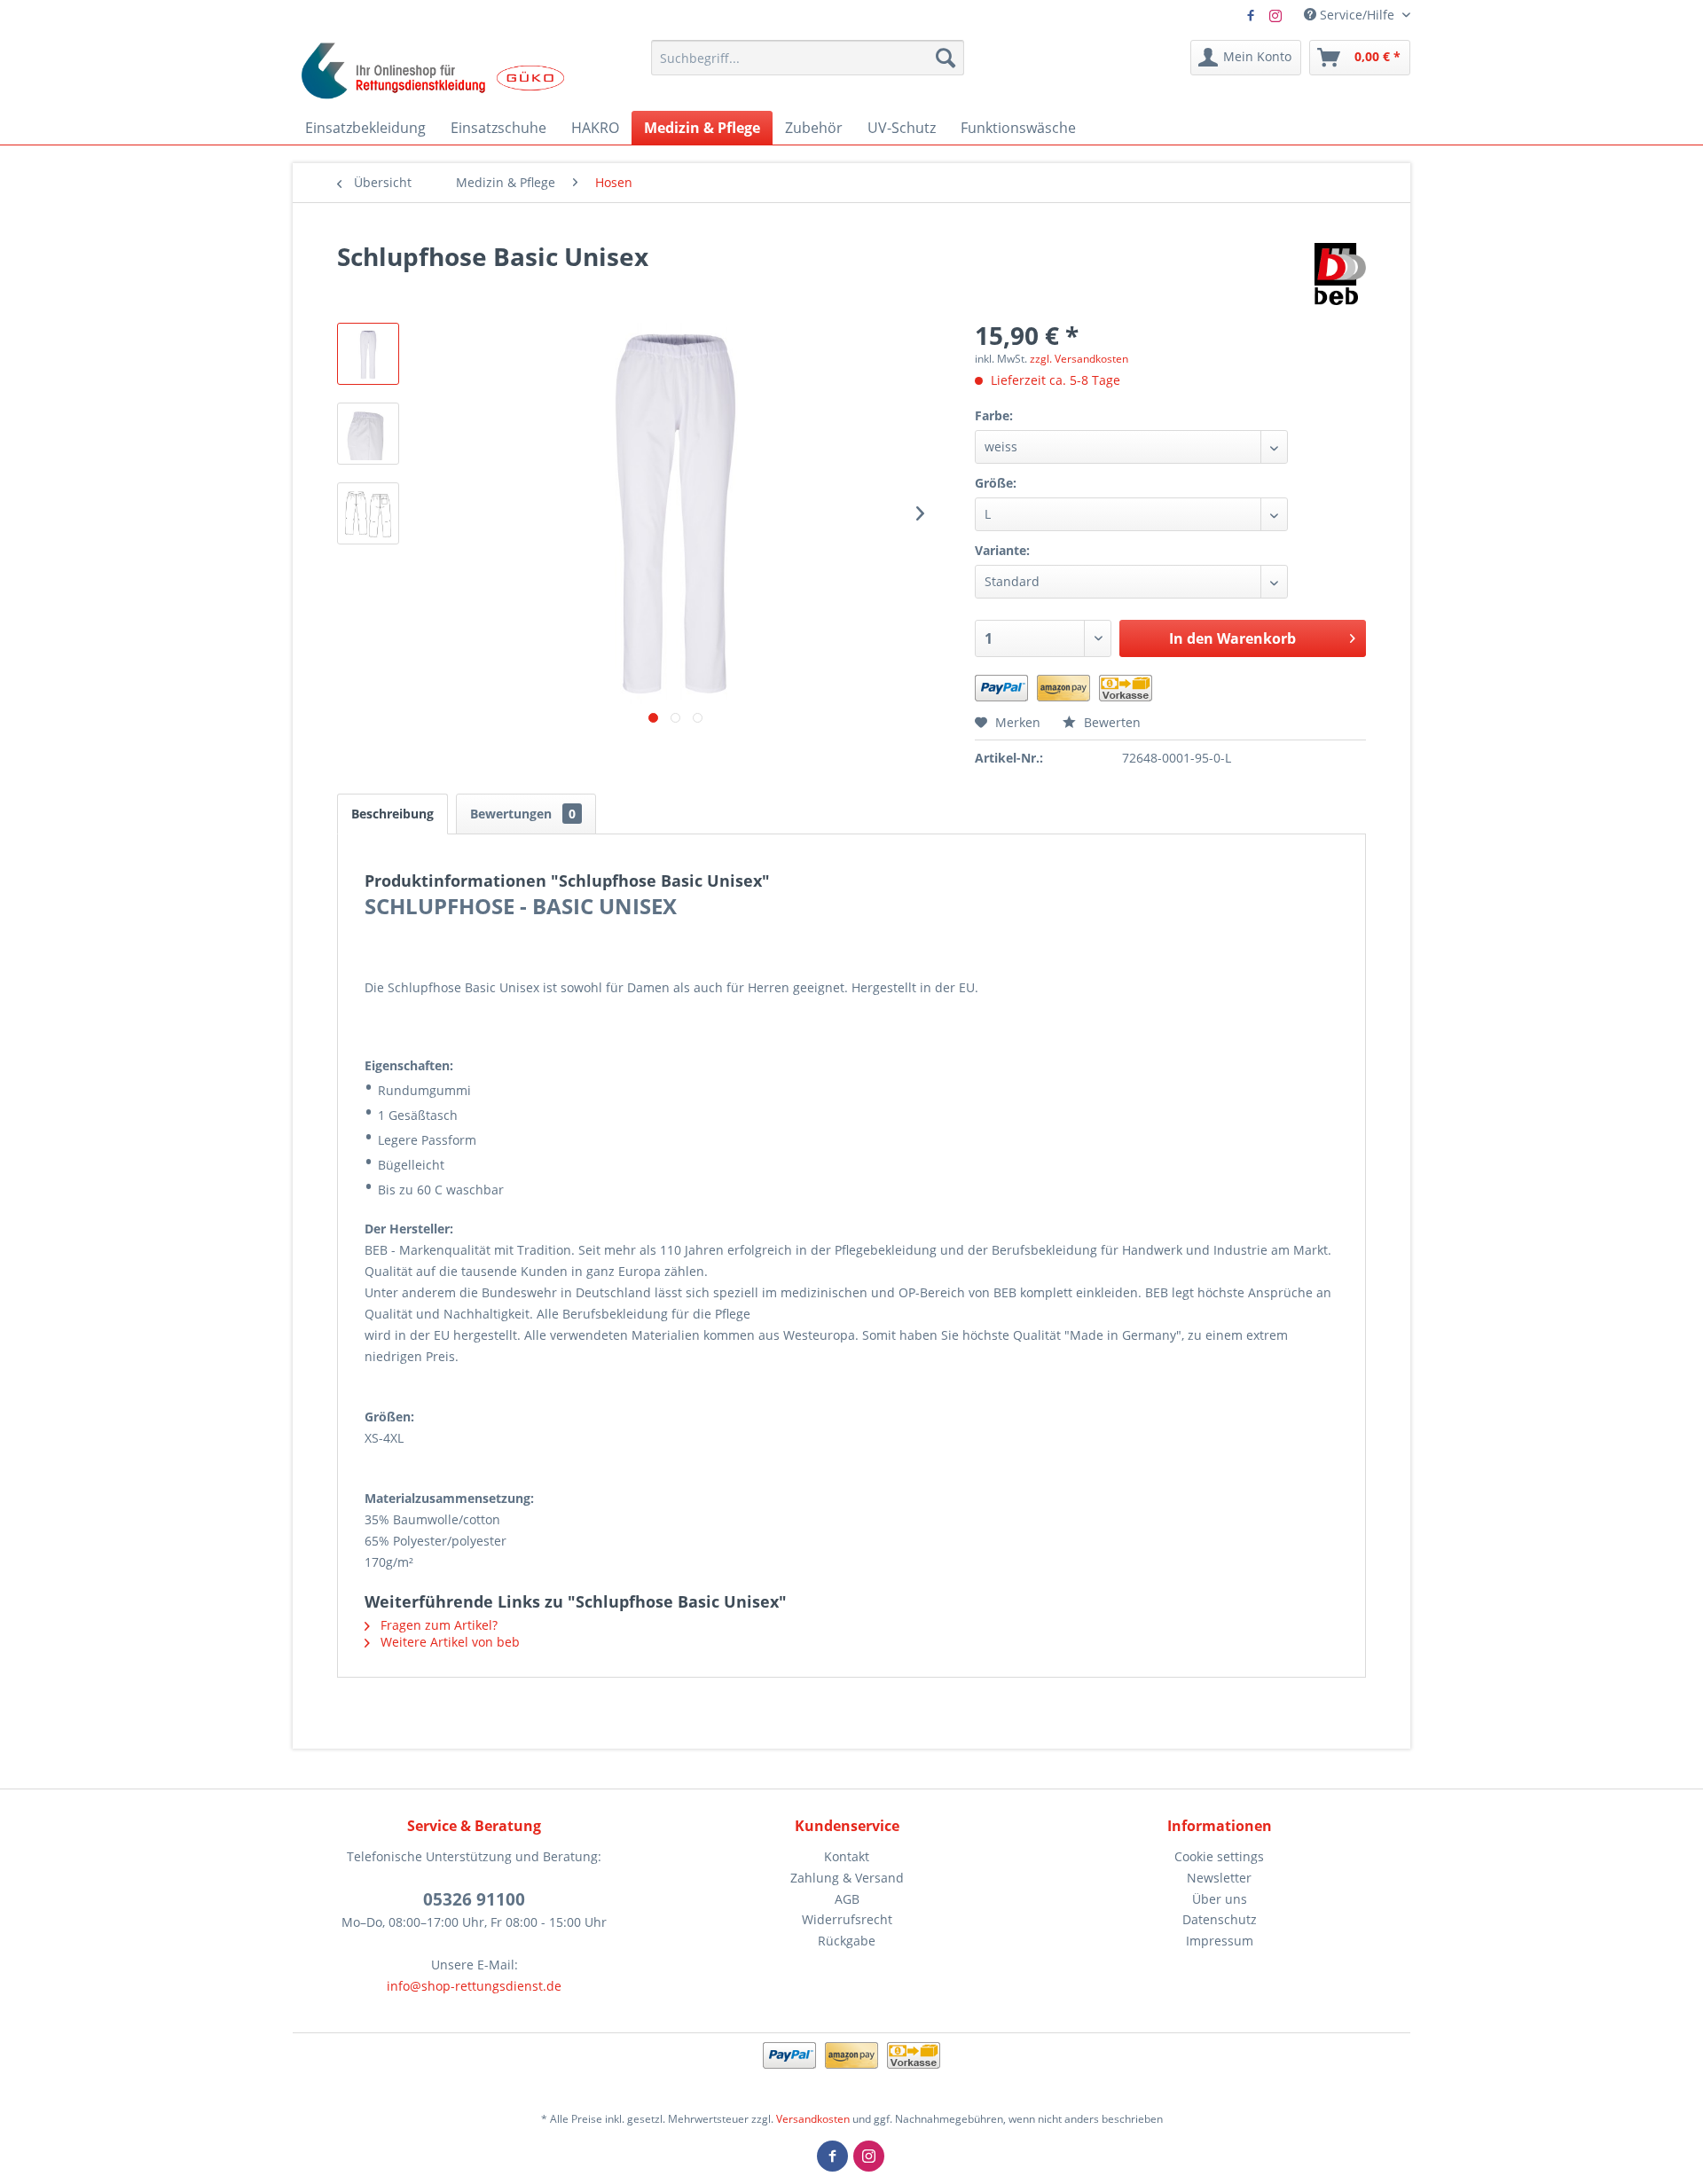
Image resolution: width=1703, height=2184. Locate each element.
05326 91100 (474, 1899)
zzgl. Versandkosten (1079, 359)
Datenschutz (1220, 1919)
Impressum (1220, 1941)
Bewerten (1110, 722)
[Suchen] (946, 58)
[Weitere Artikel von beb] (1341, 274)
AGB (847, 1899)
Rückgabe (847, 1941)
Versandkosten (813, 2119)
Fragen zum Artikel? (437, 1625)
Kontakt (847, 1856)
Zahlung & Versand (847, 1878)
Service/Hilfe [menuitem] (1357, 15)
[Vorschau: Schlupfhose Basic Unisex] (368, 354)
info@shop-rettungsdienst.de (474, 1986)
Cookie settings (1219, 1856)
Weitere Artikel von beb (448, 1642)
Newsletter (1219, 1878)
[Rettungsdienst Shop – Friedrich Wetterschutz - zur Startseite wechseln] (434, 71)
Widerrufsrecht (847, 1919)
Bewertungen (523, 814)
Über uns (1220, 1899)
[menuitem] (808, 58)
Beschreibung (392, 814)
